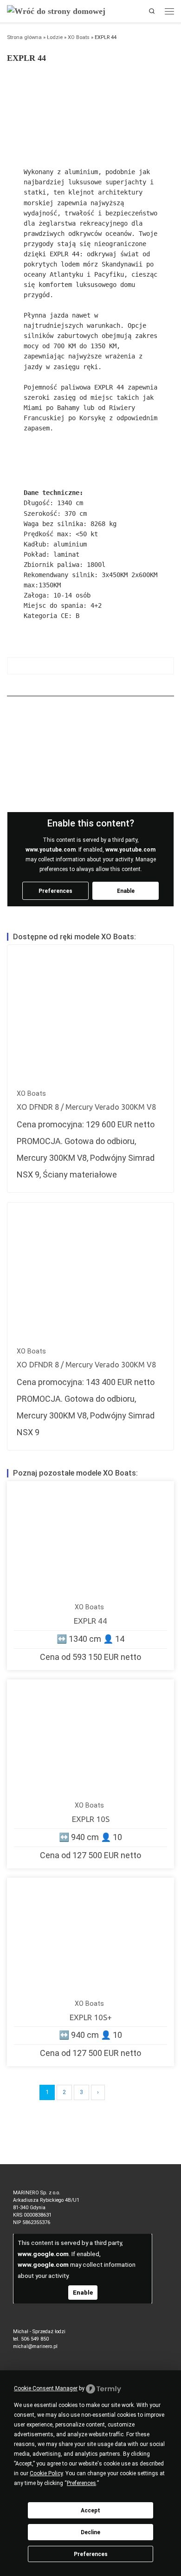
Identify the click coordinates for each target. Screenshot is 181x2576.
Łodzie (55, 37)
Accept (90, 2511)
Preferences (91, 2554)
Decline (90, 2532)
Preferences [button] (81, 2483)
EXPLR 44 (90, 1621)
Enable (126, 891)
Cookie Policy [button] (46, 2473)
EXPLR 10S (91, 1819)
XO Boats (79, 37)
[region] (90, 109)
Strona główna (24, 37)
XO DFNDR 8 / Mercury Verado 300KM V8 (86, 1107)
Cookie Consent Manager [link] (46, 2388)
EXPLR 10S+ (91, 2017)
